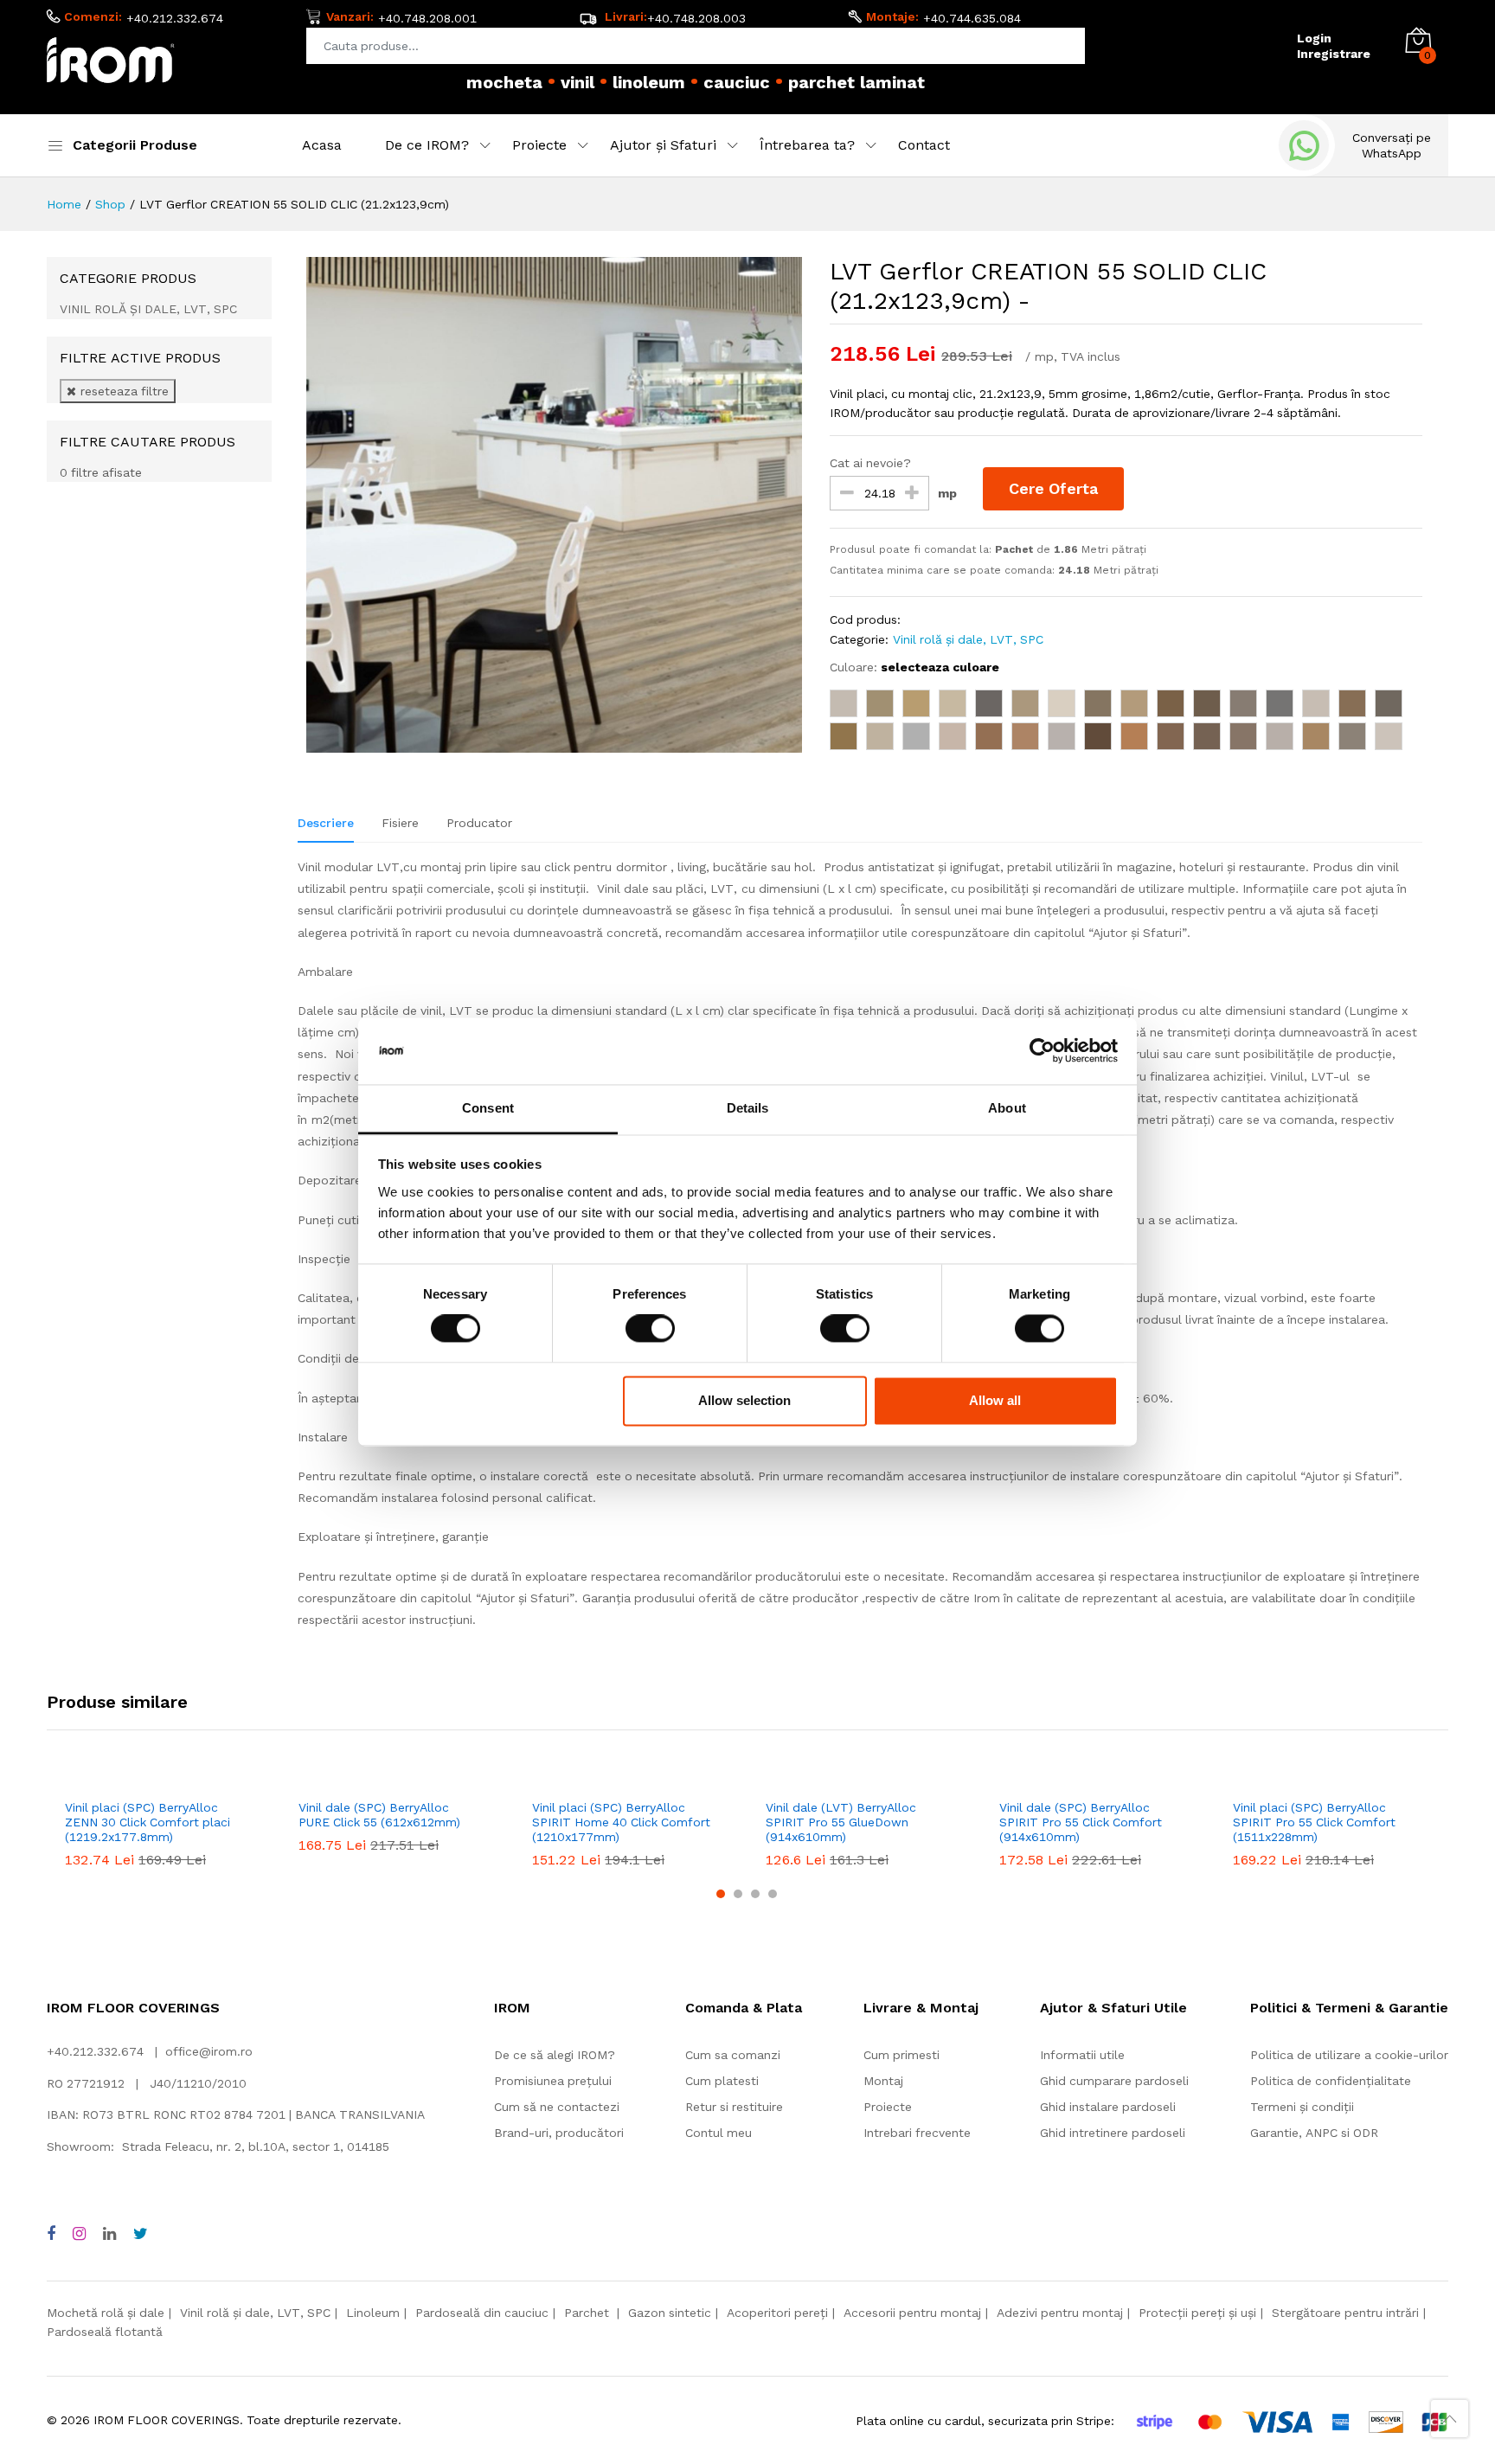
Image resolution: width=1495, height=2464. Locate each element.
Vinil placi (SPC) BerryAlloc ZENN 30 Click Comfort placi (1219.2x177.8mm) (148, 1822)
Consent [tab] (488, 1108)
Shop (110, 204)
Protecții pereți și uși (1197, 2313)
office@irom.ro (209, 2051)
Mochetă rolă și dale (106, 2313)
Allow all (995, 1400)
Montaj (883, 2081)
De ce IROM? (427, 145)
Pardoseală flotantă (105, 2332)
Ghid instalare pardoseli (1108, 2107)
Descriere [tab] (326, 823)
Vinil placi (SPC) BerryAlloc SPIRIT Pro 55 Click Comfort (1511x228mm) (1314, 1822)
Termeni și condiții (1302, 2107)
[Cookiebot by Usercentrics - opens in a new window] (1042, 1051)
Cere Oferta (1053, 488)
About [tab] (1007, 1108)
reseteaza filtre (122, 391)
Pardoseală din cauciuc (482, 2313)
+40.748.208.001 (427, 18)
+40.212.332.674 (175, 18)
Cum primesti (901, 2055)
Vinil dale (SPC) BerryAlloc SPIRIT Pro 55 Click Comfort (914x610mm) (1081, 1822)
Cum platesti (722, 2081)
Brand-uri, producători (559, 2133)
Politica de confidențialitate (1331, 2081)
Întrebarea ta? (807, 145)
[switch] (650, 1329)
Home (64, 204)
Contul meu (719, 2133)
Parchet (588, 2313)
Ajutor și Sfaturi (663, 145)
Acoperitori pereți (777, 2313)
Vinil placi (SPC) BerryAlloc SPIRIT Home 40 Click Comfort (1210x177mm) (621, 1822)
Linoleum (373, 2313)
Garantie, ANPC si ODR (1314, 2133)
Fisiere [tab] (400, 823)
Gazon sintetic (670, 2313)
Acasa (322, 145)
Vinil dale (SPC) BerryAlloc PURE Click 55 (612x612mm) (379, 1815)
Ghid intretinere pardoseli (1113, 2133)
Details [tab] (748, 1108)
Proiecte (539, 145)
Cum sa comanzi (733, 2055)
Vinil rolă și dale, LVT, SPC (968, 639)
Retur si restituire (734, 2107)
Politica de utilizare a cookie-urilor (1349, 2055)
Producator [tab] (479, 823)
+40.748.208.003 (696, 18)
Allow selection (744, 1400)
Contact (924, 145)
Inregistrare (1334, 54)
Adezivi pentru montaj (1060, 2313)
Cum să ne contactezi (557, 2107)
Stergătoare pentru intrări (1345, 2313)
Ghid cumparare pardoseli (1114, 2081)
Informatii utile (1082, 2055)
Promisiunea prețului (553, 2081)
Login (1314, 38)
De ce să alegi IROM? (555, 2055)
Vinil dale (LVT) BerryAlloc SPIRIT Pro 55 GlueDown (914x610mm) (841, 1822)
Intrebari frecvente (917, 2133)
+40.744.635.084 (972, 18)
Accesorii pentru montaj (912, 2313)
